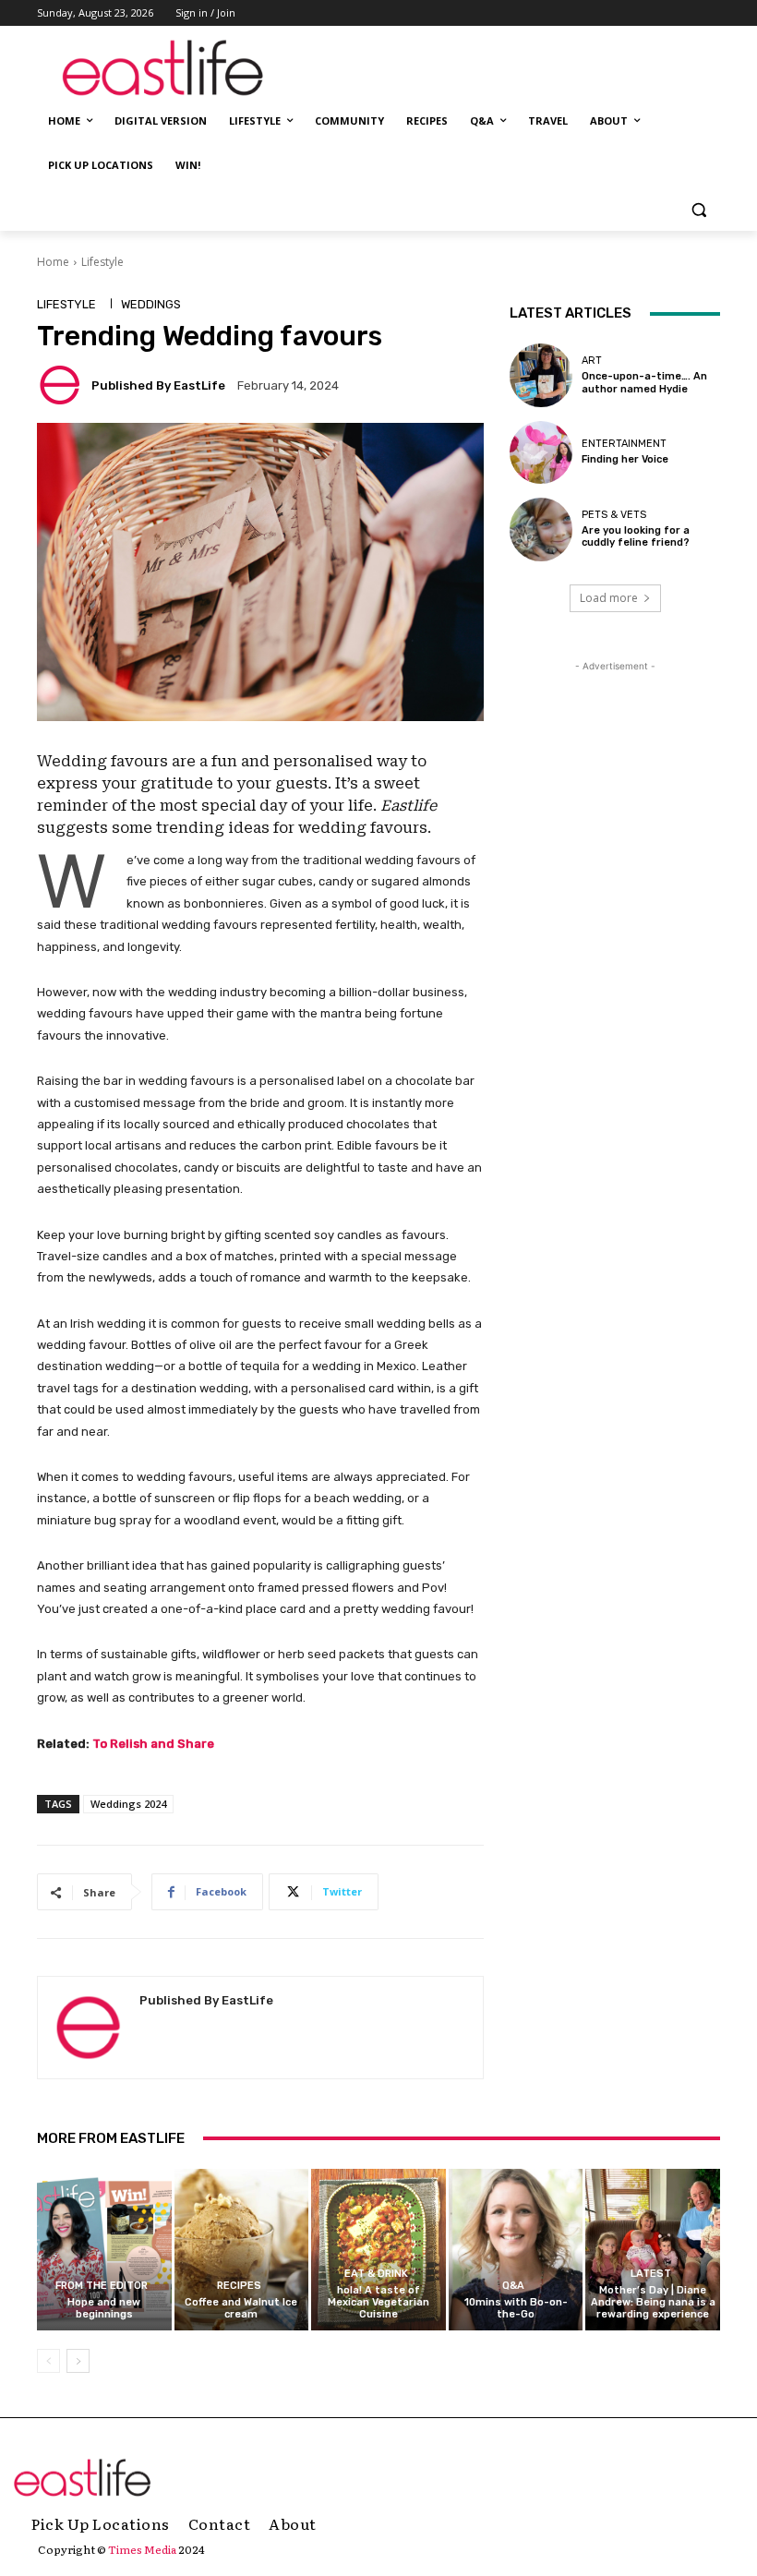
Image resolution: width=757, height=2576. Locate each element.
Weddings (151, 304)
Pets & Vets (614, 515)
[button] (698, 210)
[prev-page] (48, 2361)
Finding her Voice (625, 459)
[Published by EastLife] (63, 385)
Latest (651, 2274)
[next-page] (78, 2361)
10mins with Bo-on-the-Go (516, 2308)
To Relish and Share (153, 1744)
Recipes (239, 2286)
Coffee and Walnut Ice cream (241, 2308)
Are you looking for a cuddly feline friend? (636, 536)
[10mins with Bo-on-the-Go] (516, 2250)
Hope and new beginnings (104, 2308)
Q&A (513, 2286)
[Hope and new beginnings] (104, 2250)
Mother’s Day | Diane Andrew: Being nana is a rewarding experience (653, 2302)
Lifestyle (102, 262)
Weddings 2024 (128, 1804)
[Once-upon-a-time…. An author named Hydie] (541, 375)
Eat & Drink (376, 2274)
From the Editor (102, 2286)
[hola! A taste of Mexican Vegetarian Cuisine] (378, 2250)
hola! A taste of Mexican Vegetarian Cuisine (378, 2302)
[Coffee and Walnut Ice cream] (242, 2250)
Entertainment (624, 444)
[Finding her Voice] (541, 452)
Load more (609, 598)
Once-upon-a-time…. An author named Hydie (644, 382)
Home (53, 262)
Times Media (142, 2549)
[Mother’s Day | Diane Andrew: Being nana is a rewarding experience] (653, 2250)
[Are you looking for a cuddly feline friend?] (541, 529)
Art (592, 361)
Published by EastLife (158, 385)
